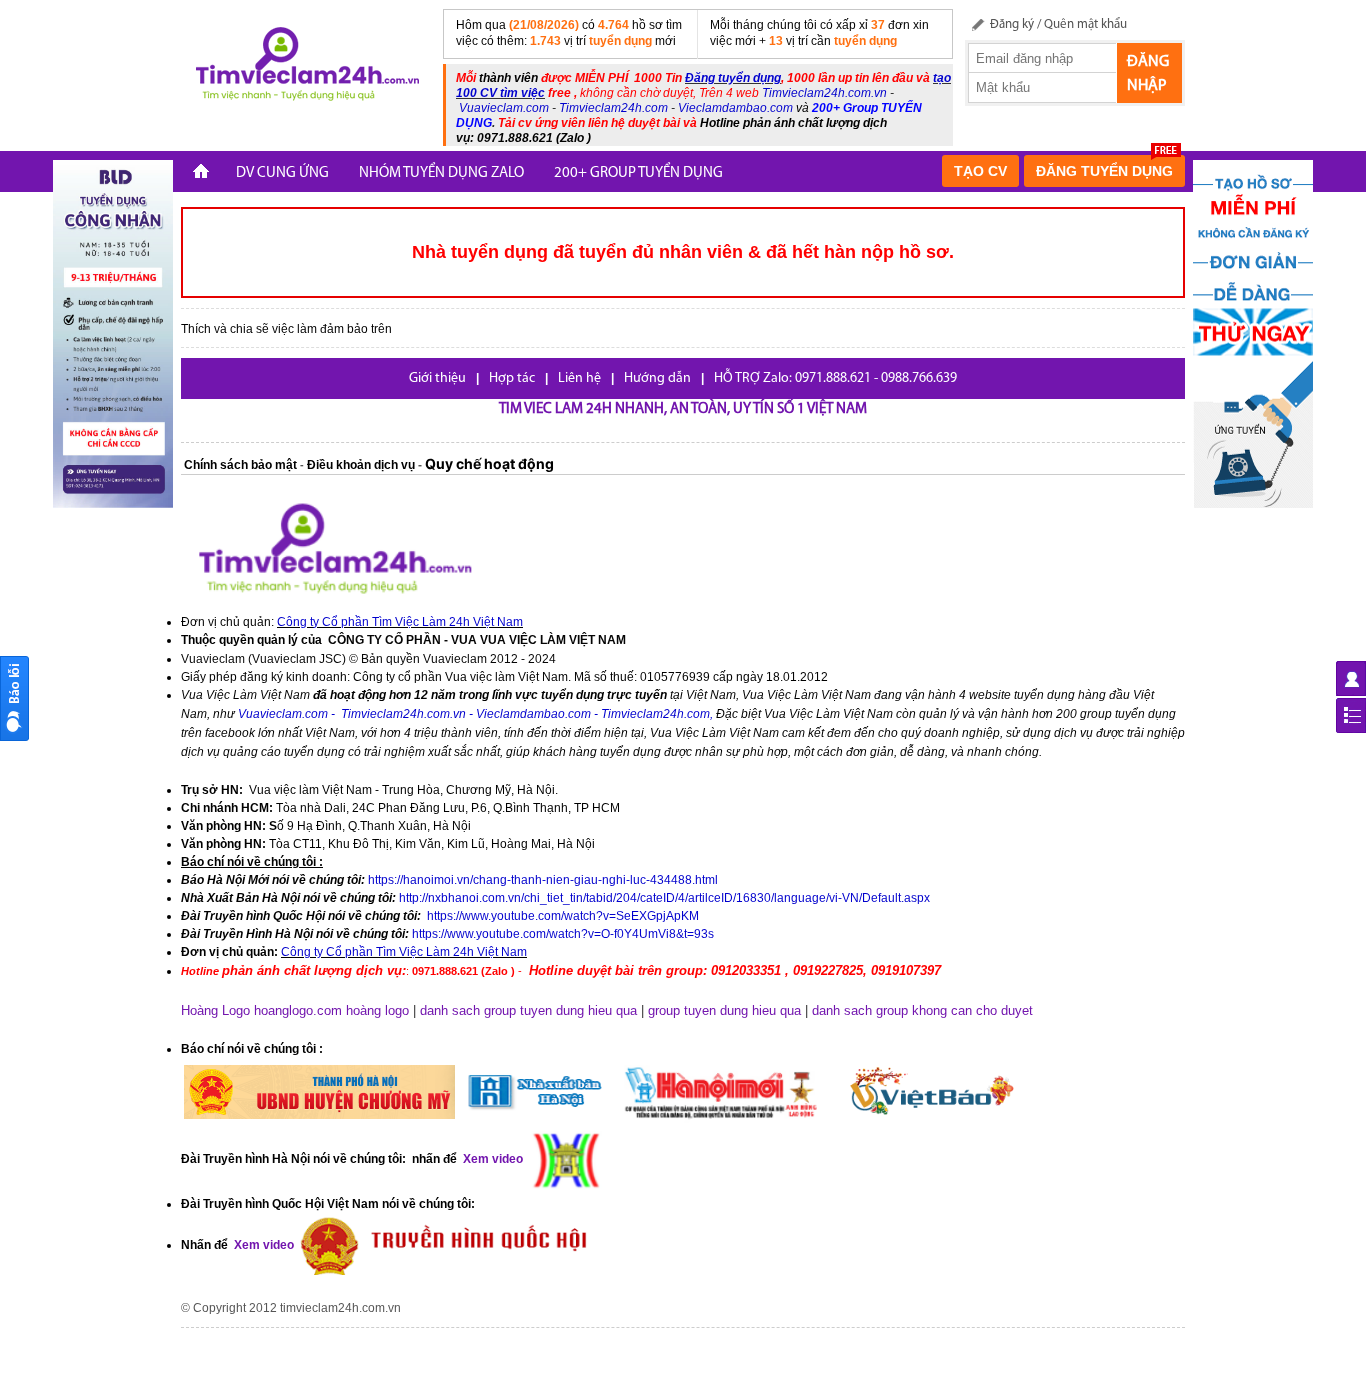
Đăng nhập (1148, 74)
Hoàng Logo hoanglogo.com (261, 1010)
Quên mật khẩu (1085, 24)
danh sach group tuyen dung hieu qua (528, 1010)
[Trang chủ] (201, 173)
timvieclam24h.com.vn (340, 1308)
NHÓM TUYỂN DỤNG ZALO (441, 173)
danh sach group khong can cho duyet (922, 1010)
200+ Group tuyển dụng (638, 173)
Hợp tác (512, 378)
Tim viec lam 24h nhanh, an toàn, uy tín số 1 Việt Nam (683, 409)
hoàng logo (377, 1010)
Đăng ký (1012, 24)
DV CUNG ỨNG (282, 173)
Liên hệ (579, 378)
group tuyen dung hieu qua (724, 1010)
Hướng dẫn (657, 378)
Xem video (262, 1245)
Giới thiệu (437, 378)
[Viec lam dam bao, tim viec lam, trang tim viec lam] (304, 67)
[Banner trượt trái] (113, 333)
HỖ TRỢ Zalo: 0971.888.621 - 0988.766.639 (835, 378)
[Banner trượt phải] (1253, 333)
